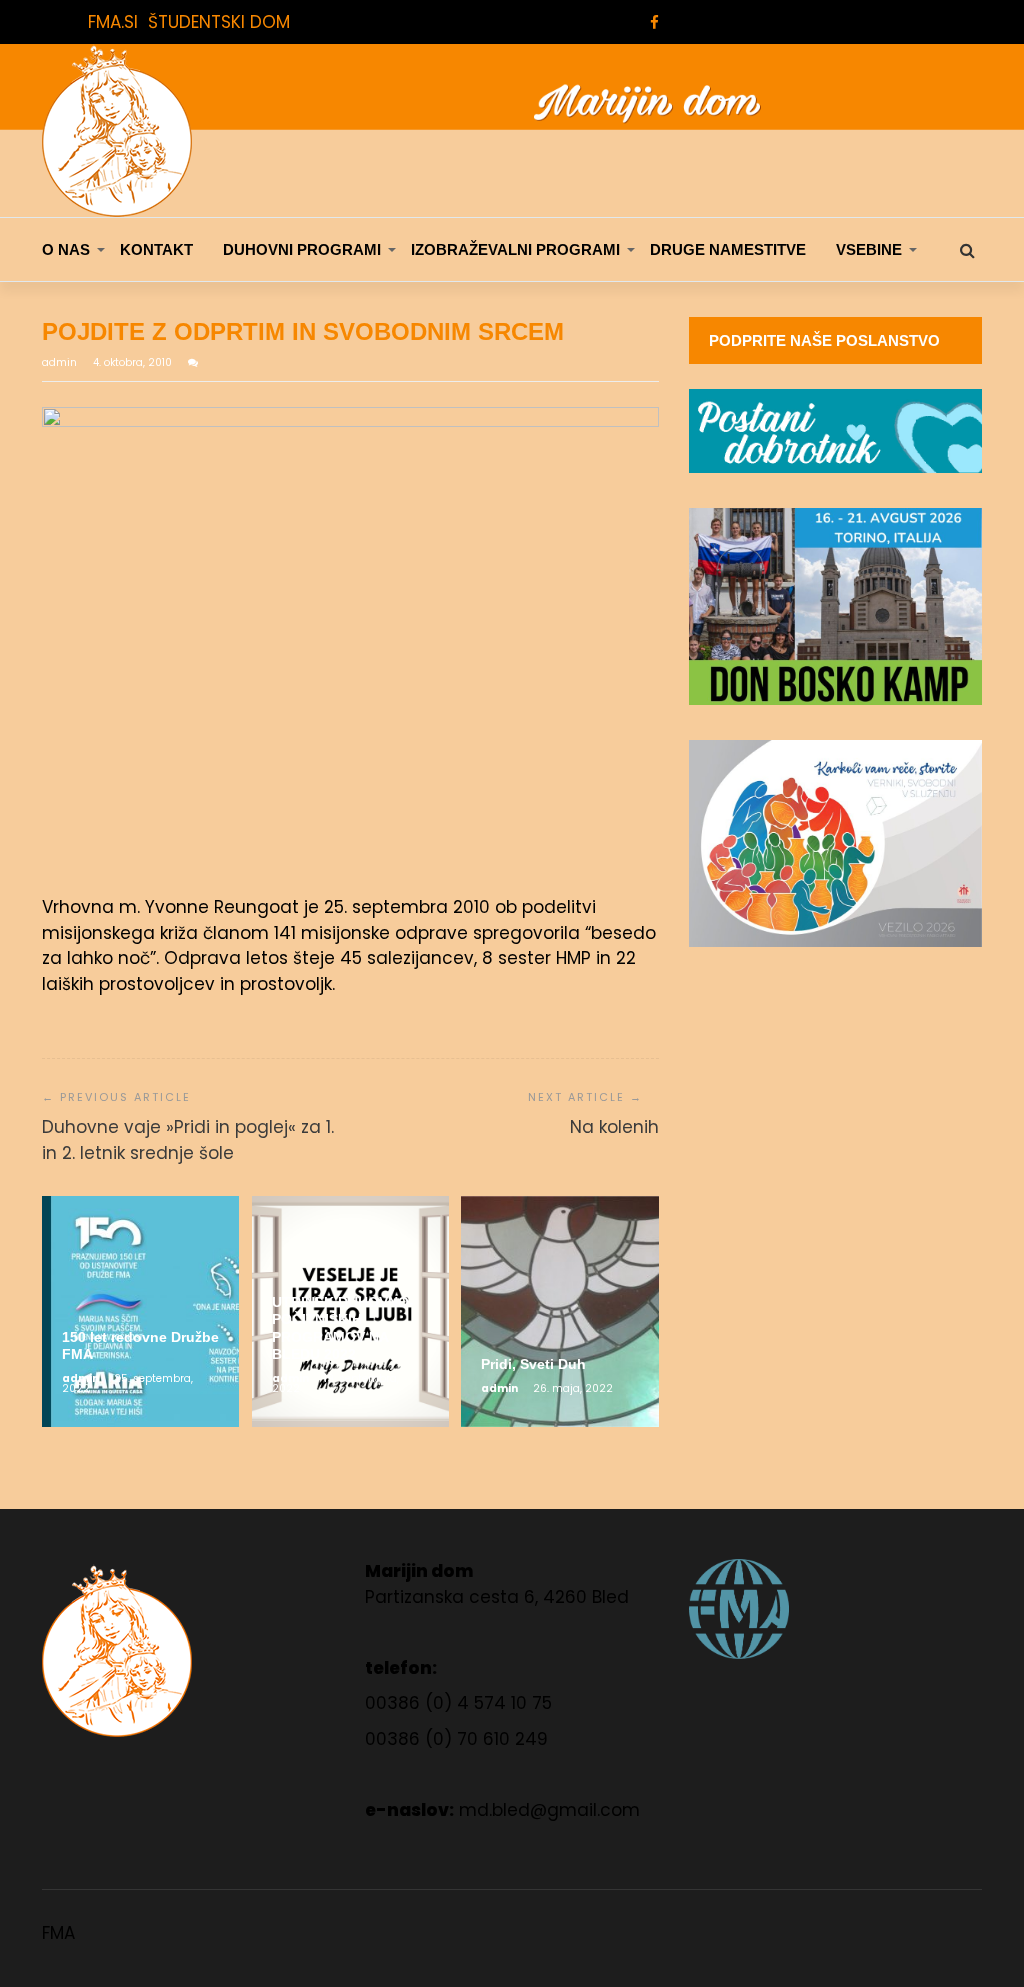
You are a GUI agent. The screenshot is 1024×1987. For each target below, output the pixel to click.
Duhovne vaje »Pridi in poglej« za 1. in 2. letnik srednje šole (188, 1140)
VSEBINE (869, 249)
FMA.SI (113, 22)
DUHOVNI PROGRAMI (302, 249)
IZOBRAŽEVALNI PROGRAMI (515, 249)
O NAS (66, 249)
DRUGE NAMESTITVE (728, 249)
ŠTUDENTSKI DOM (219, 22)
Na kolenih (614, 1127)
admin (61, 362)
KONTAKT (156, 249)
